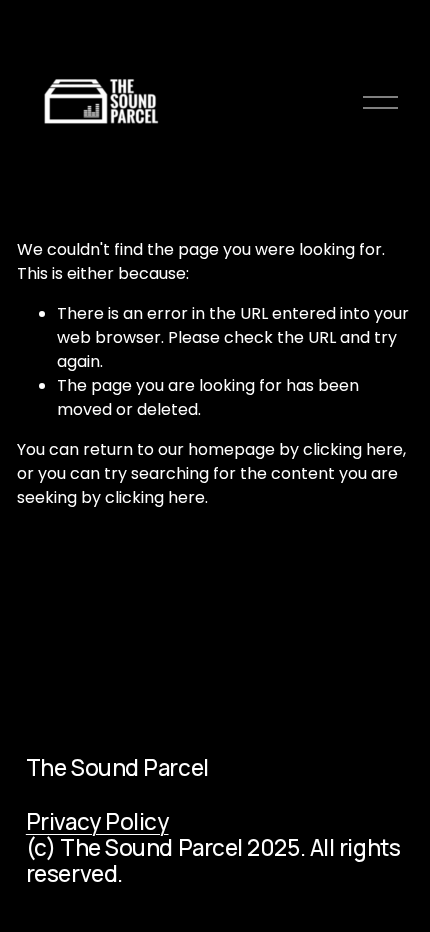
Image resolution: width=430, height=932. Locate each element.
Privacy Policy (97, 822)
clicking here (353, 449)
